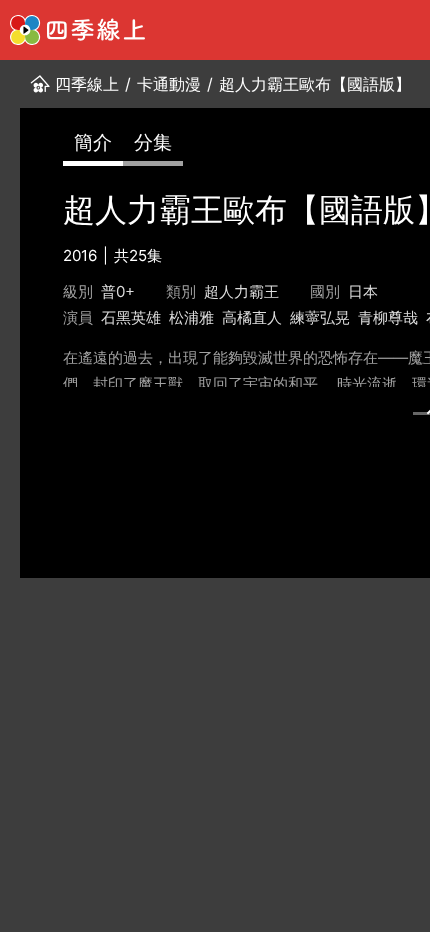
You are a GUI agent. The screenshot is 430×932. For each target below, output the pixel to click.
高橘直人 (252, 317)
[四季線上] (77, 30)
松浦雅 (191, 317)
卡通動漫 (169, 84)
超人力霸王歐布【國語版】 (315, 84)
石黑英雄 (131, 317)
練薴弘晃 (320, 317)
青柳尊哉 (388, 317)
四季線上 (87, 84)
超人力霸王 (241, 291)
